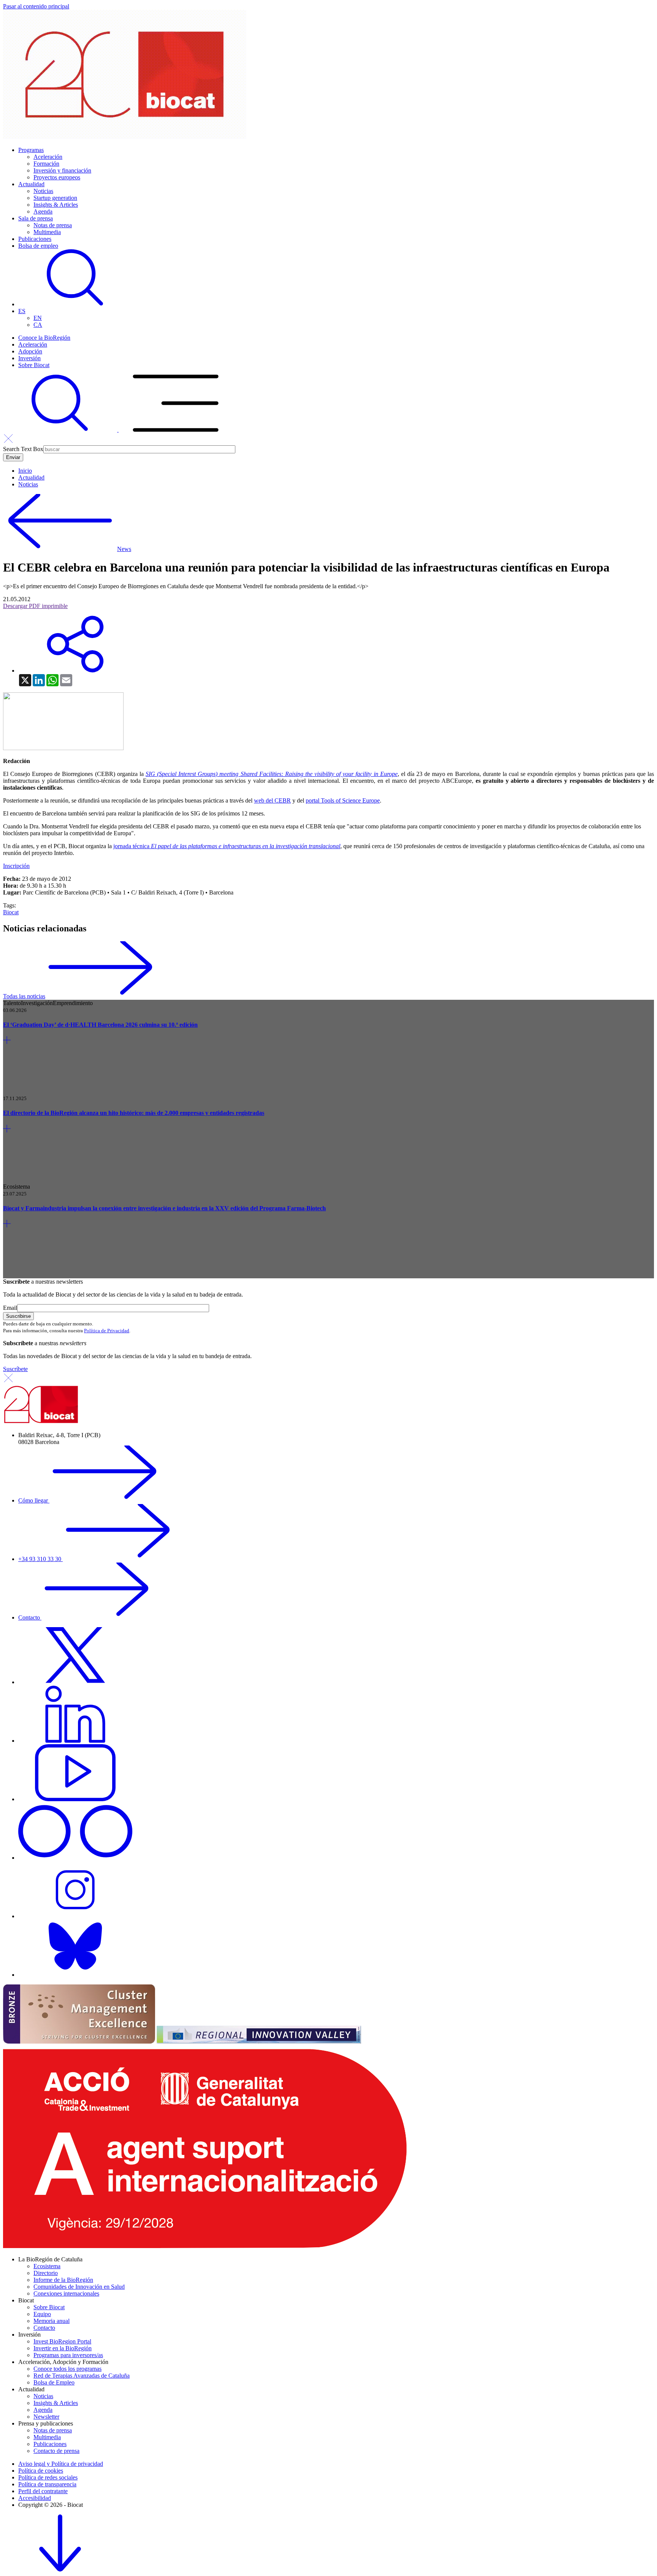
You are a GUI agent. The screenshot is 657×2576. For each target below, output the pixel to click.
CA (38, 325)
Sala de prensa (36, 218)
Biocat (11, 912)
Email (10, 1308)
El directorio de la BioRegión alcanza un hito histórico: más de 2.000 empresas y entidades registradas (134, 1113)
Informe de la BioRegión (63, 2280)
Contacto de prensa (56, 2451)
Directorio (46, 2273)
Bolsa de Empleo (54, 2382)
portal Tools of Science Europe (343, 800)
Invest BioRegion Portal (62, 2341)
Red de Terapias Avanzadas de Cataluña (82, 2376)
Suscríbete (15, 1369)
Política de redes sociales (48, 2477)
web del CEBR (272, 800)
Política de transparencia (47, 2484)
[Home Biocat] (125, 137)
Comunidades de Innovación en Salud (79, 2287)
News (124, 549)
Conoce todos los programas (67, 2369)
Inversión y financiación (62, 170)
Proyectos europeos (57, 177)
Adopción (30, 351)
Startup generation (55, 198)
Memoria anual (52, 2321)
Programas (31, 150)
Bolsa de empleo (38, 246)
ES (22, 311)
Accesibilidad (35, 2498)
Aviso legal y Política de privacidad (61, 2464)
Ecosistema (47, 2266)
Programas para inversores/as (68, 2355)
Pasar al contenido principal (36, 6)
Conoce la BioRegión (44, 338)
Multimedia (47, 232)
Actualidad (31, 184)
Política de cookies (41, 2471)
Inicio (25, 471)
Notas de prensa (53, 225)
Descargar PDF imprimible (35, 606)
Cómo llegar (34, 1500)
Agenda (43, 211)
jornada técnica (227, 846)
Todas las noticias (24, 996)
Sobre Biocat (34, 365)
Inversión (29, 358)
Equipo (42, 2314)
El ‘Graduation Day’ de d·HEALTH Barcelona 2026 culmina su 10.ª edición (100, 1025)
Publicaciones (35, 239)
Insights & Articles (56, 205)
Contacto (30, 1617)
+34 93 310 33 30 (40, 1559)
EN (38, 318)
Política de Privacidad (107, 1331)
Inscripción (16, 866)
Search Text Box (23, 449)
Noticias (43, 191)
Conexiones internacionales (66, 2293)
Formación (46, 164)
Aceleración (48, 157)
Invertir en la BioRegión (63, 2348)
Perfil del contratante (43, 2491)
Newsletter (46, 2417)
